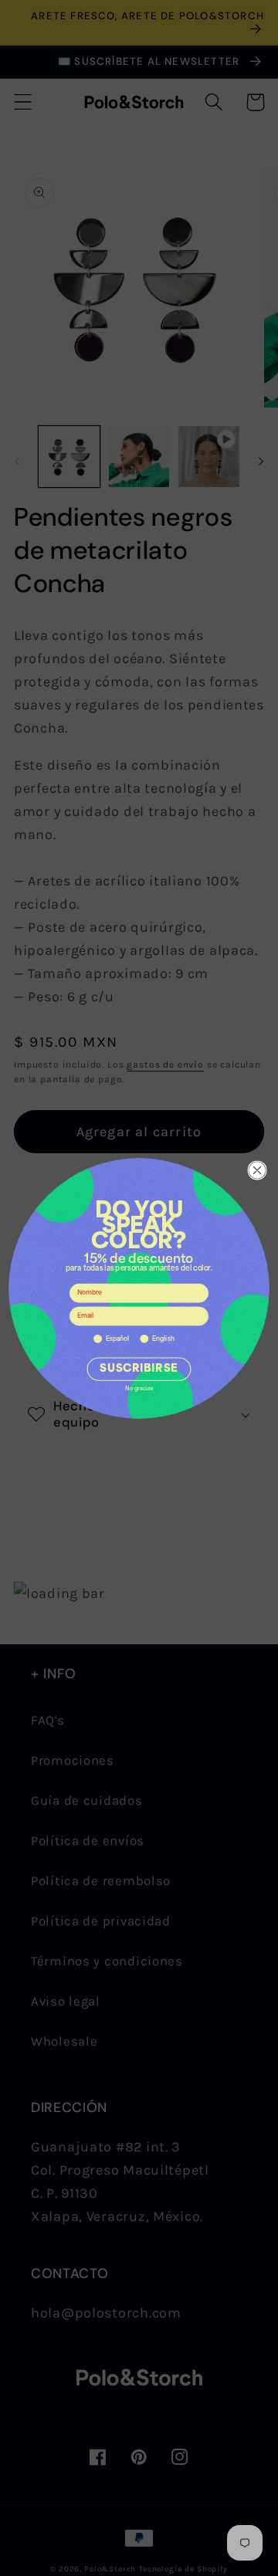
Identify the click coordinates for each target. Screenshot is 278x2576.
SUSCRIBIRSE (139, 1369)
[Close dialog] (258, 1170)
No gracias (139, 1389)
